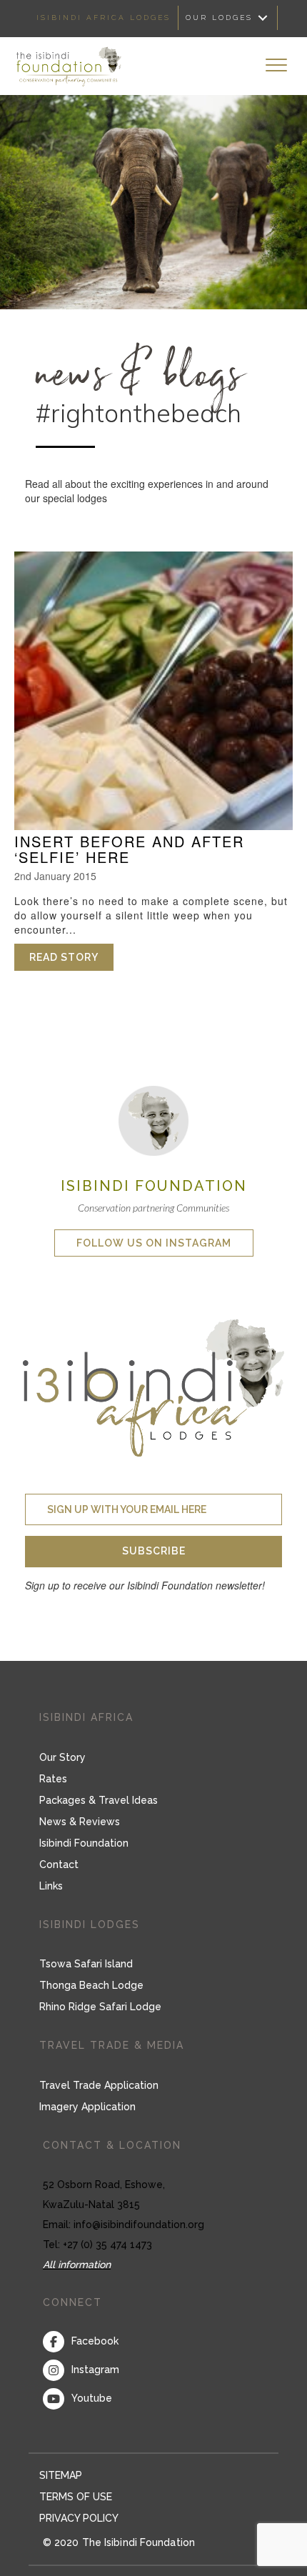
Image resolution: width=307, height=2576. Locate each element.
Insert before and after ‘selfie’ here (129, 849)
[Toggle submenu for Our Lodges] (263, 18)
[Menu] (276, 66)
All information (77, 2265)
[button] (153, 1552)
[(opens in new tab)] (153, 1119)
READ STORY (71, 957)
